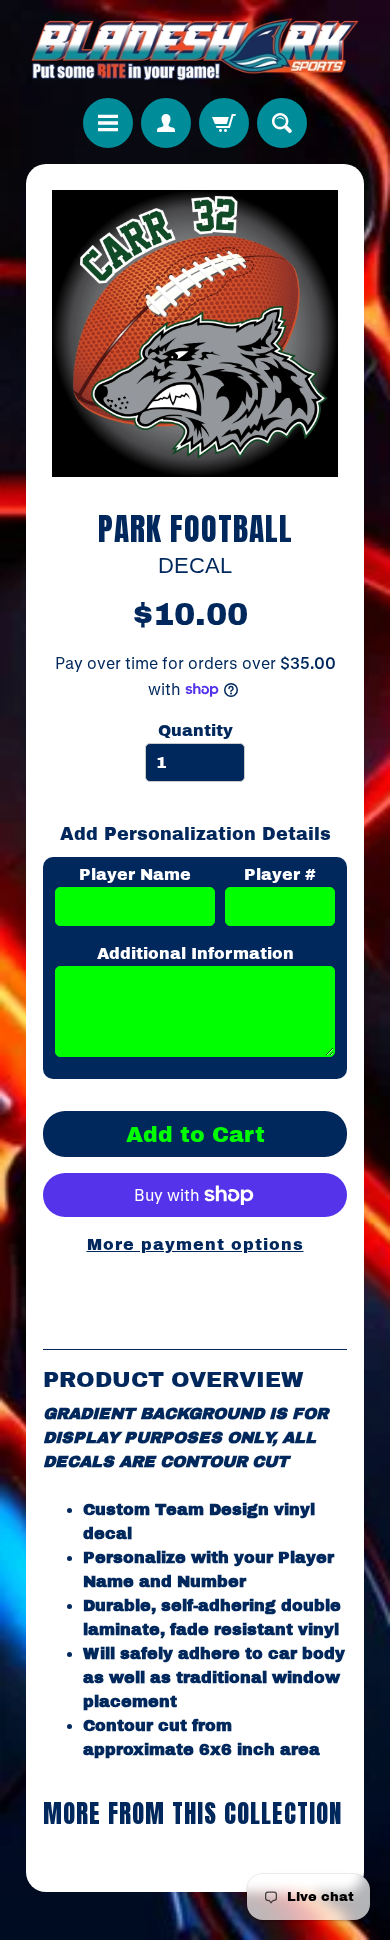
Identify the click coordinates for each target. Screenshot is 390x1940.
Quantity (195, 730)
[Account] (166, 123)
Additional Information (195, 953)
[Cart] (224, 123)
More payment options (195, 1244)
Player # (280, 874)
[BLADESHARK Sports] (195, 49)
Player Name (135, 874)
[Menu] (108, 123)
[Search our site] (282, 123)
